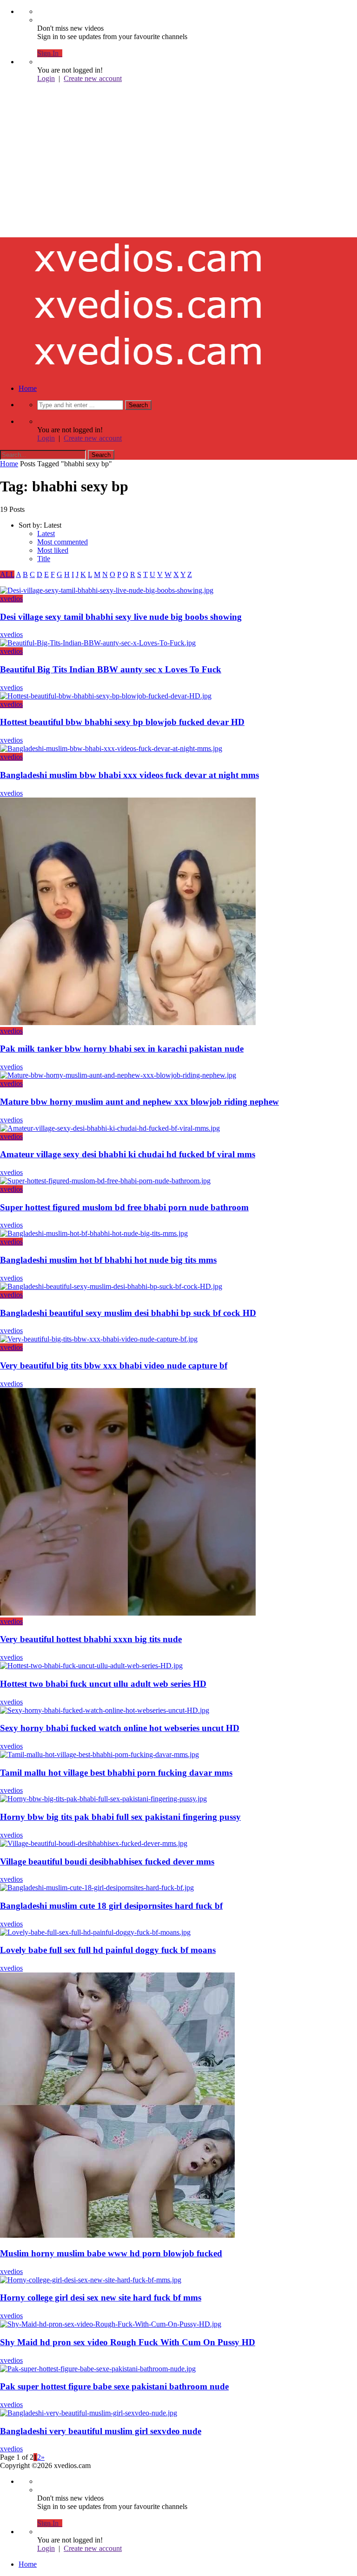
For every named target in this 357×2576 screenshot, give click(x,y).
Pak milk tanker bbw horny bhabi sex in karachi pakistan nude (122, 1049)
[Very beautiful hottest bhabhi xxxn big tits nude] (128, 1613)
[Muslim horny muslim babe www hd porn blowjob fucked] (117, 2235)
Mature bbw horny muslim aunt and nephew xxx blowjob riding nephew (139, 1102)
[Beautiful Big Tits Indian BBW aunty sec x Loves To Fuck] (98, 643)
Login (46, 78)
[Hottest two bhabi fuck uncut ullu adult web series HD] (91, 1666)
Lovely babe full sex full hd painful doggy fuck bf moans (108, 1950)
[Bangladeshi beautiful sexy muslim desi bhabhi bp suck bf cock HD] (111, 1286)
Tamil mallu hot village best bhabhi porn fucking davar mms (116, 1773)
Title (44, 559)
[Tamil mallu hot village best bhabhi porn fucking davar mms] (99, 1754)
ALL (7, 574)
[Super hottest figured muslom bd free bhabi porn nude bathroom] (105, 1181)
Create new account (93, 78)
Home (28, 388)
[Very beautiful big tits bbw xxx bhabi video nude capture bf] (99, 1339)
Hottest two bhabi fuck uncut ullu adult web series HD (103, 1684)
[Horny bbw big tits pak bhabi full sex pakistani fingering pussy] (103, 1799)
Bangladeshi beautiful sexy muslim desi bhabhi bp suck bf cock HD (128, 1313)
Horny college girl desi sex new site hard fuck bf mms (101, 2298)
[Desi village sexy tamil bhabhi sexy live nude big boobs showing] (107, 590)
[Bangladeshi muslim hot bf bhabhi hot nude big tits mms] (94, 1233)
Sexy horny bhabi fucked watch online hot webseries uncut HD (120, 1728)
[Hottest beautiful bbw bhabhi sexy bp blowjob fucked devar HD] (106, 696)
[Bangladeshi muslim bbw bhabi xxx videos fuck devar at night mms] (111, 748)
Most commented (63, 542)
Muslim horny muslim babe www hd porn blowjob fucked (111, 2253)
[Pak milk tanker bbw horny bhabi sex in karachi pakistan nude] (128, 1023)
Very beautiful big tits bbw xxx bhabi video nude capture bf (114, 1365)
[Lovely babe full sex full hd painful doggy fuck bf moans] (95, 1932)
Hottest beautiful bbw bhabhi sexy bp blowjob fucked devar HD (122, 722)
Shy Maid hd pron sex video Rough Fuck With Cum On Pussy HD (128, 2342)
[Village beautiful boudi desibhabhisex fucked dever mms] (94, 1843)
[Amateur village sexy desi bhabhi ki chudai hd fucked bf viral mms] (110, 1128)
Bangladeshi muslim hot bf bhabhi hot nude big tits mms (108, 1260)
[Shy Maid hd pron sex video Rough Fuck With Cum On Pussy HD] (111, 2324)
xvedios (11, 599)
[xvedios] (149, 179)
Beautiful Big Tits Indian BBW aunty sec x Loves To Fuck (111, 669)
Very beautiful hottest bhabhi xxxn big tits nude (91, 1639)
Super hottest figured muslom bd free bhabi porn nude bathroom (124, 1207)
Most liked (53, 550)
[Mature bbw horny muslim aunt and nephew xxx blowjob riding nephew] (118, 1075)
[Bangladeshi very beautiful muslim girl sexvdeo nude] (89, 2413)
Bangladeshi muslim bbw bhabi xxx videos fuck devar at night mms (129, 775)
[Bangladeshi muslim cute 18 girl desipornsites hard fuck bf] (97, 1888)
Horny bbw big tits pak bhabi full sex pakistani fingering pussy (120, 1817)
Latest (46, 533)
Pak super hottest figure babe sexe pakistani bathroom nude (114, 2386)
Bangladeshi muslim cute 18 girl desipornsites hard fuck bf (111, 1906)
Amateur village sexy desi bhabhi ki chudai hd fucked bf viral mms (128, 1154)
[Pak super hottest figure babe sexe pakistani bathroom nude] (98, 2369)
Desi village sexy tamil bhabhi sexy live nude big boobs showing (121, 617)
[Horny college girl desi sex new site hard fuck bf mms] (91, 2280)
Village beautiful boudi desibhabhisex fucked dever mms (107, 1862)
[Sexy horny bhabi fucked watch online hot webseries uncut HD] (105, 1710)
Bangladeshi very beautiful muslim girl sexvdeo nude (101, 2431)
